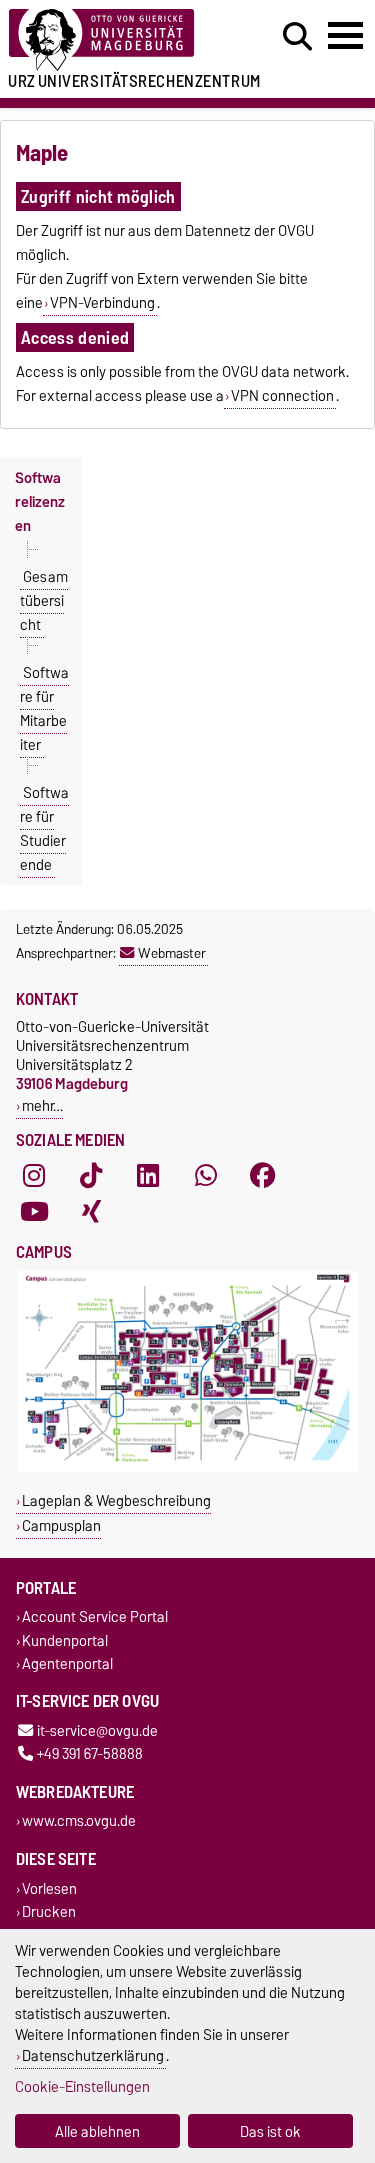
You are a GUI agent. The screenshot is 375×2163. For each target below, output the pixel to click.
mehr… (42, 1105)
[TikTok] (91, 1176)
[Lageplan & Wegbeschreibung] (187, 1467)
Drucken (49, 1911)
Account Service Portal (95, 1617)
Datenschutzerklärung (93, 2055)
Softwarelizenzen (40, 502)
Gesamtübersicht (44, 601)
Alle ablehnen (97, 2131)
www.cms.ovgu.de (79, 1821)
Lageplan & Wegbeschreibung (116, 1500)
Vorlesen (49, 1888)
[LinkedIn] (148, 1176)
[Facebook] (263, 1176)
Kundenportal (65, 1640)
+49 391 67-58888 (90, 1754)
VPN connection (282, 396)
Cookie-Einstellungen (82, 2086)
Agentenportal (67, 1663)
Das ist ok (270, 2131)
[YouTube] (34, 1212)
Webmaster (172, 953)
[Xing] (91, 1212)
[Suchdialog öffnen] (297, 37)
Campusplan (61, 1525)
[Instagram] (34, 1176)
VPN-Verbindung (102, 303)
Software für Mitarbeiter (44, 709)
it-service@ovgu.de (97, 1730)
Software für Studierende (44, 829)
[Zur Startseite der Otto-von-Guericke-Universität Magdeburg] (115, 40)
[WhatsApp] (206, 1176)
